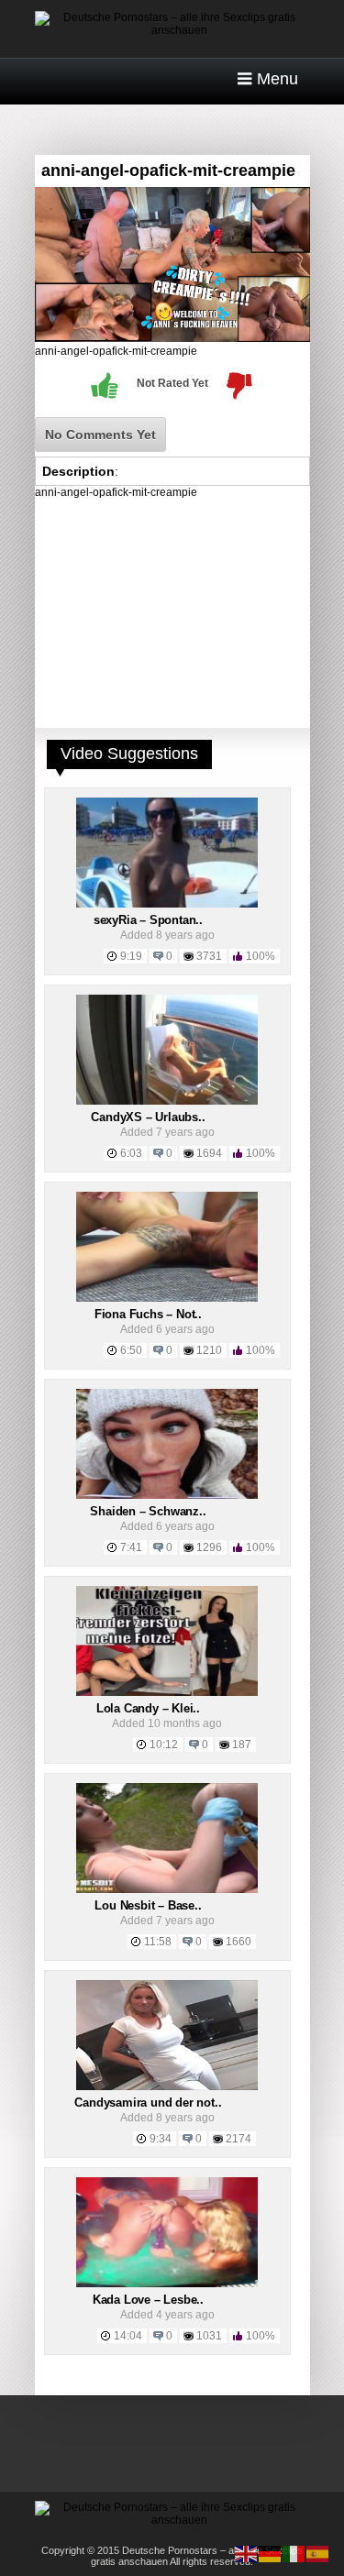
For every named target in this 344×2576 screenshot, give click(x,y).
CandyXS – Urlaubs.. (148, 1117)
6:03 (131, 1153)
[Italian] (294, 2553)
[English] (247, 2553)
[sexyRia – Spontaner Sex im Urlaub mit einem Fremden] (167, 904)
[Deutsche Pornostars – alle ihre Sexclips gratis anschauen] (172, 30)
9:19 (131, 956)
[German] (271, 2553)
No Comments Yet (100, 435)
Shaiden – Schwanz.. (148, 1511)
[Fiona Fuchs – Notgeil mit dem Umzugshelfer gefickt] (167, 1298)
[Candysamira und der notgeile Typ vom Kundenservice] (167, 2086)
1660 (239, 1942)
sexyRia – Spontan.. (148, 920)
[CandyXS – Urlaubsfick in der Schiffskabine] (167, 1101)
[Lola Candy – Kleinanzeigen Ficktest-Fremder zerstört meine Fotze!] (167, 1692)
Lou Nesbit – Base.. (148, 1905)
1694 (209, 1153)
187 (242, 1745)
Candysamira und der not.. (148, 2103)
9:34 (161, 2139)
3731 (209, 956)
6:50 (131, 1350)
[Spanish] (318, 2553)
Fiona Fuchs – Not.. (148, 1314)
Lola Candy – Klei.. (148, 1708)
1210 (209, 1350)
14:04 (128, 2336)
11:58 (158, 1942)
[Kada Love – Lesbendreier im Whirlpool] (167, 2284)
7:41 (131, 1547)
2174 (239, 2139)
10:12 (164, 1745)
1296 (209, 1547)
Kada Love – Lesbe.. (148, 2300)
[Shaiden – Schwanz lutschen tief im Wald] (167, 1495)
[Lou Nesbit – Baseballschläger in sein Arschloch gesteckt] (167, 1889)
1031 (209, 2336)
